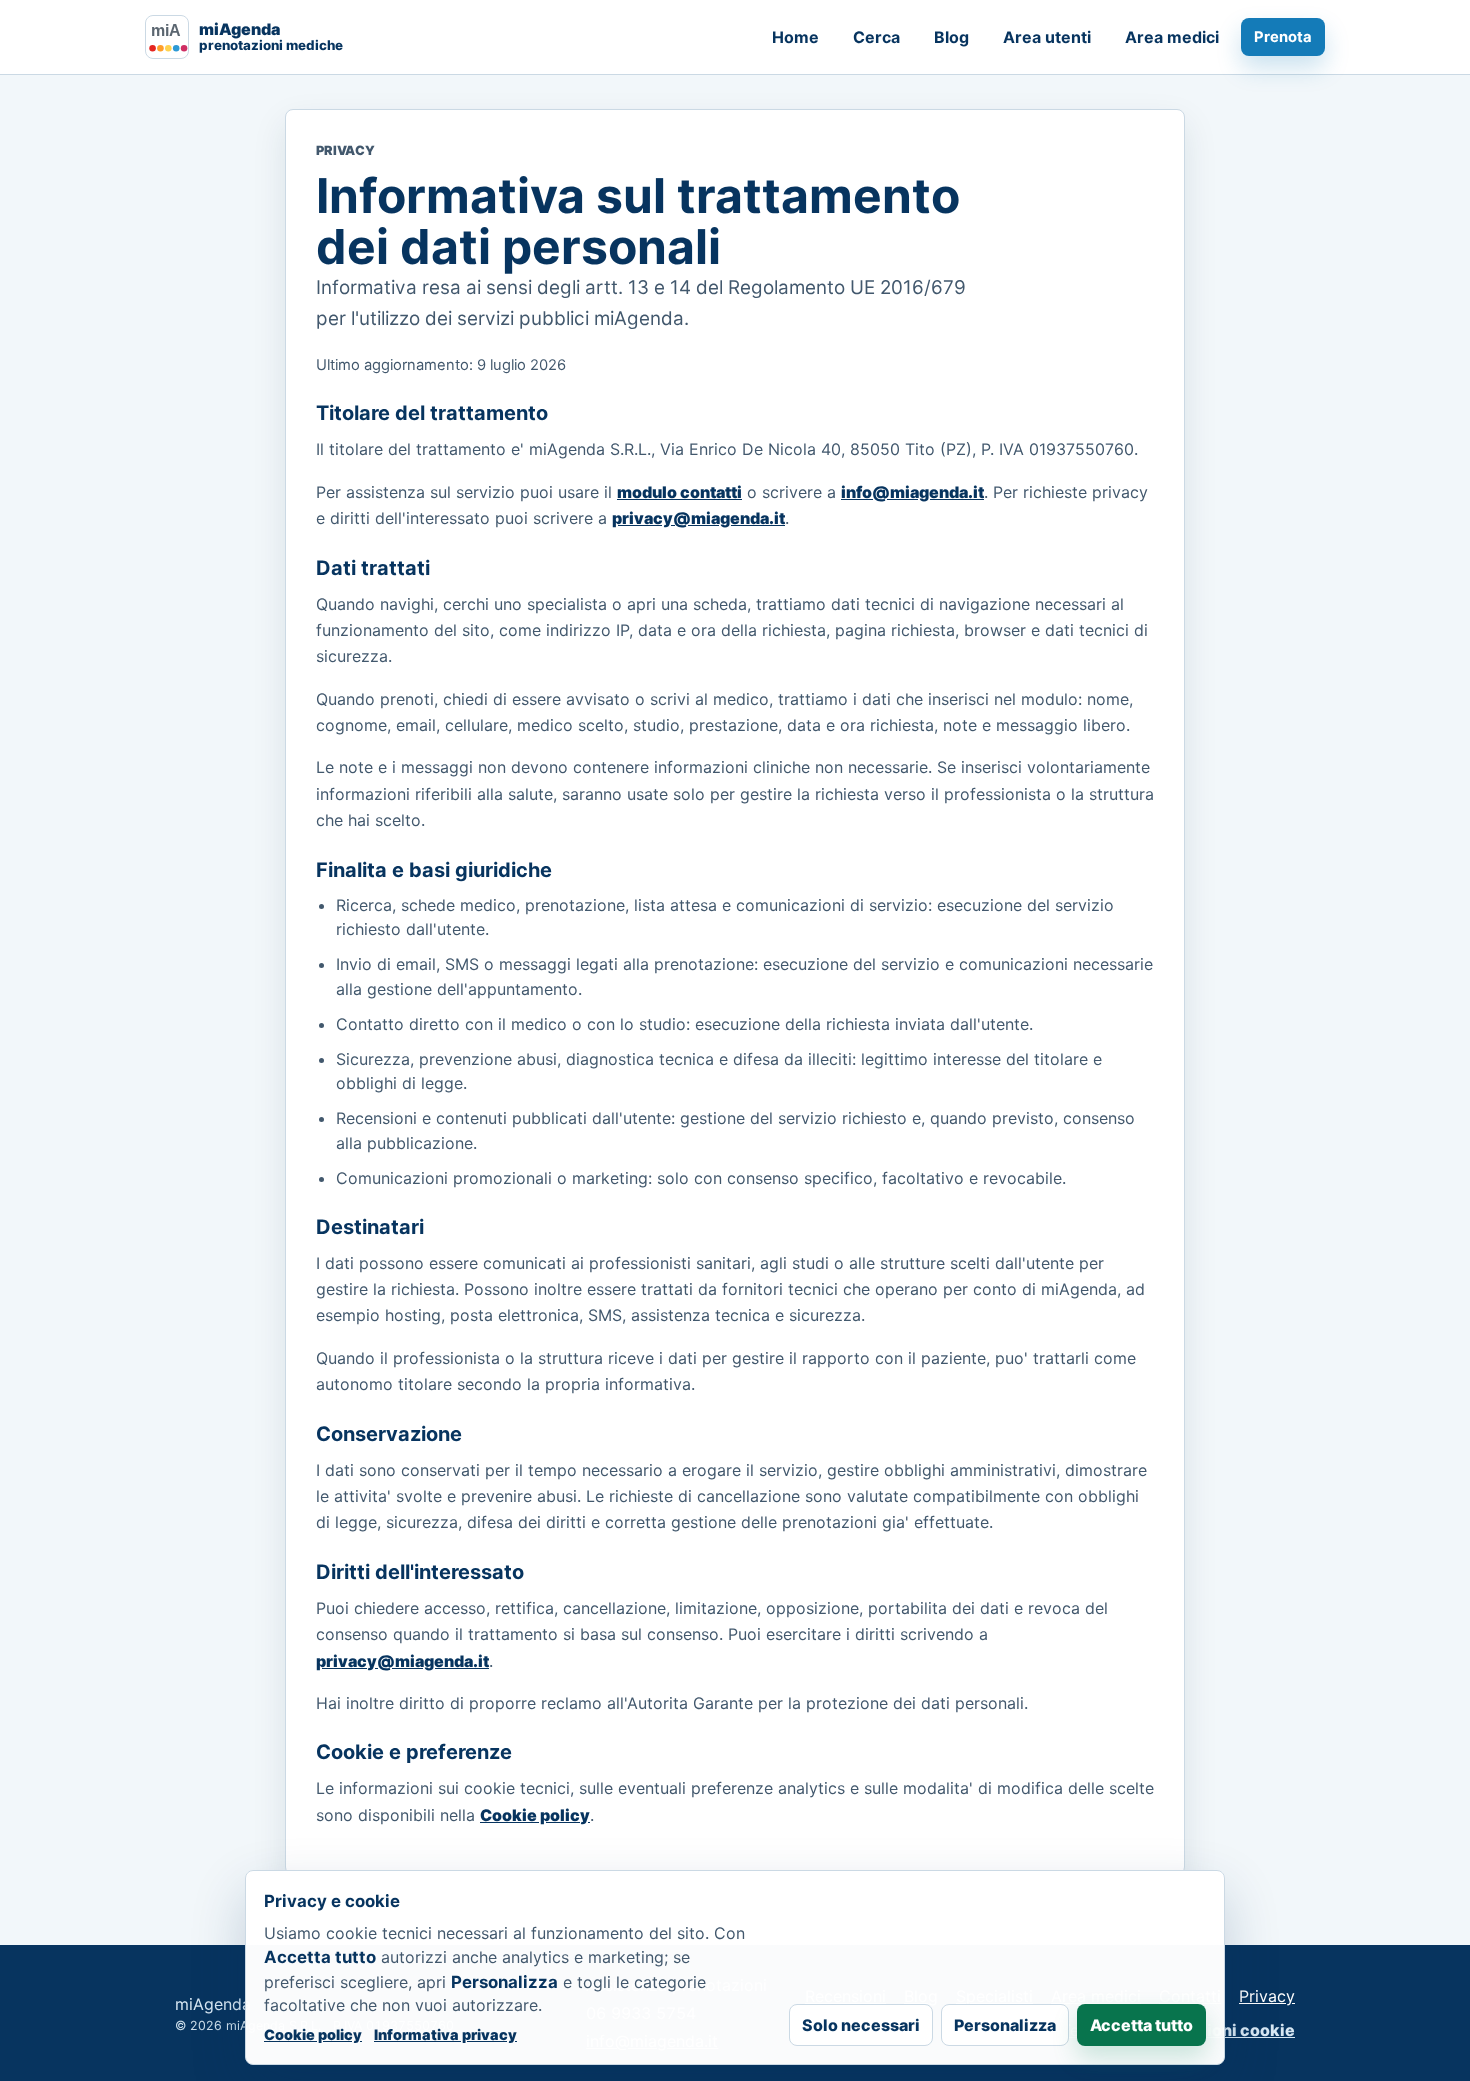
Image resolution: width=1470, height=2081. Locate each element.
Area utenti (1047, 37)
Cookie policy (535, 1815)
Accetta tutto (1141, 2025)
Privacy (1267, 1996)
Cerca (876, 37)
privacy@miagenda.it (698, 518)
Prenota (1283, 37)
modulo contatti (679, 492)
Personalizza (1005, 2025)
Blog (951, 37)
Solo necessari (861, 2025)
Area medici (1172, 37)
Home (795, 37)
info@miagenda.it (912, 492)
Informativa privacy (445, 2034)
